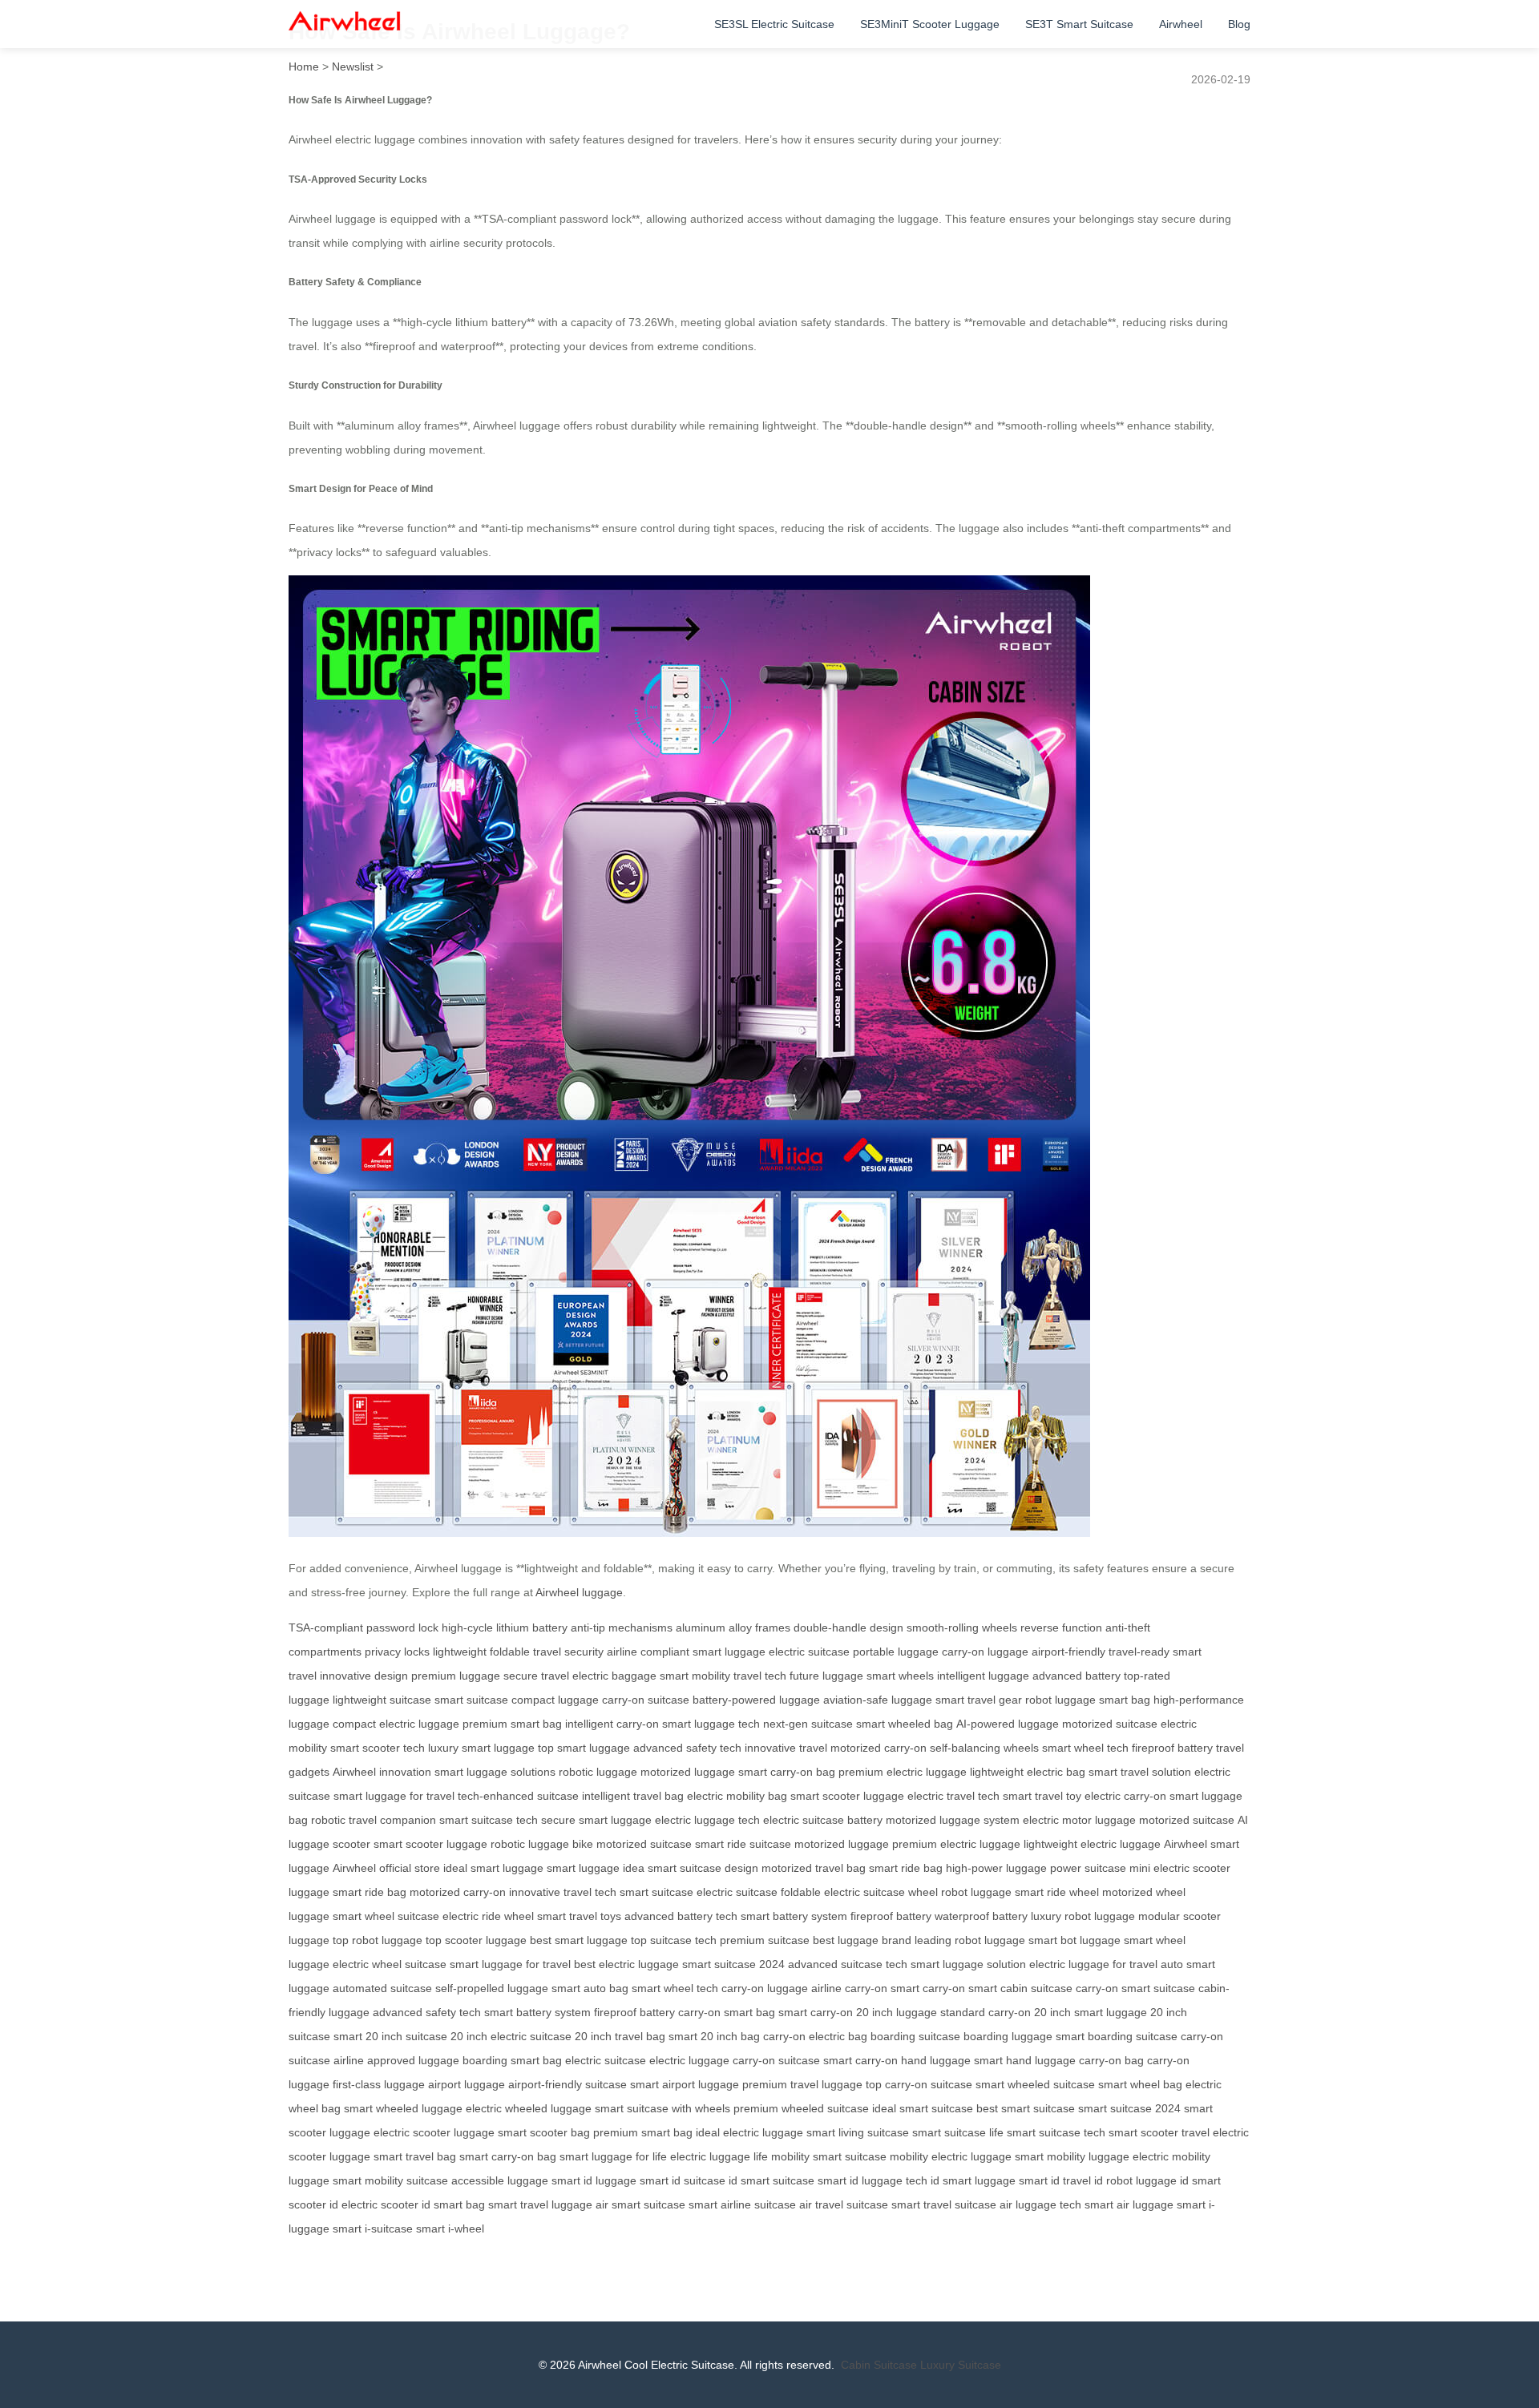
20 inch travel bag (620, 2036)
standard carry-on (986, 2012)
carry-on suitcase (646, 1700)
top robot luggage (378, 1940)
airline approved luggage (396, 2060)
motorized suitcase (1110, 1724)
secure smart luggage (596, 1820)
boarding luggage (1008, 2036)
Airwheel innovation (382, 1772)
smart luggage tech (711, 1724)
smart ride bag (906, 1868)
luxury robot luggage (1083, 1916)
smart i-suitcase (373, 2229)
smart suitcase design (703, 1868)
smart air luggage (1129, 2204)
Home (304, 67)
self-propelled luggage (492, 1988)
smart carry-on (928, 1988)
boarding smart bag (512, 2060)
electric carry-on (1125, 1796)
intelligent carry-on (612, 1724)
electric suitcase (809, 1652)
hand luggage (936, 2060)
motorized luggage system (953, 1820)
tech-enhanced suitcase (518, 1796)
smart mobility (695, 1676)
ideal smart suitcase (923, 2108)
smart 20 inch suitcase (390, 2036)
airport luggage (467, 2084)
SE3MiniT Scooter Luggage (930, 24)
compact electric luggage (396, 1724)
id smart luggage (973, 2180)
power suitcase (1088, 1868)
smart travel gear (979, 1700)
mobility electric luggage (951, 2156)
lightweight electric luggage (1092, 1844)
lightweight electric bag (1028, 1772)
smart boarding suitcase (1117, 2036)
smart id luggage (594, 2180)
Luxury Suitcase (961, 2365)
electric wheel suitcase (390, 1964)
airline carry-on (849, 1988)
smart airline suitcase (742, 2204)
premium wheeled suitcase (801, 2108)
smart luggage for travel (394, 1796)
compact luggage (555, 1700)
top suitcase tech (674, 1940)
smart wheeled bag (905, 1724)
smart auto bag (590, 1988)
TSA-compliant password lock (364, 1628)
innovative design (364, 1676)
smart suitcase (471, 1700)
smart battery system (794, 1916)
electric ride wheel (488, 1916)
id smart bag (453, 2204)
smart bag (1125, 1700)
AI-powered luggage (1008, 1724)
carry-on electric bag (815, 2036)
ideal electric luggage (749, 2132)
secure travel (536, 1676)
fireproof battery (1172, 1748)
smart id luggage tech (873, 2180)
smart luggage (729, 1652)
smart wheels (900, 1676)
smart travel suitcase (944, 2204)
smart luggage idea (596, 1868)
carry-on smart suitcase (1135, 1988)
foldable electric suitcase (843, 1892)
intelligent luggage (983, 1676)
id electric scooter (374, 2204)
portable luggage (896, 1652)
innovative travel (786, 1748)
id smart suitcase (772, 2180)
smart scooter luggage (847, 1796)
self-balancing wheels (984, 1748)
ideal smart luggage (493, 1868)
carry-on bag (1111, 2060)
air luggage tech (1040, 2204)
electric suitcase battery (823, 1820)
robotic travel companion (374, 1820)
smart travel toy (1042, 1796)
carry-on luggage (985, 1652)
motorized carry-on (879, 1748)
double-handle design (848, 1628)
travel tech (760, 1676)
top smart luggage (584, 1748)
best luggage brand (862, 1940)
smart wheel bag (1140, 2084)
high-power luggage (996, 1868)
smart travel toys (579, 1916)
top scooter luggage (476, 1940)
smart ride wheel (1057, 1892)
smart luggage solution (968, 1964)
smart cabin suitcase (1020, 1988)
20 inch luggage (897, 2012)
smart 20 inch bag (714, 2036)
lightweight (460, 1652)
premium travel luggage (802, 2084)
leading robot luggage (970, 1940)
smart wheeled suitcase (1035, 2084)
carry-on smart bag (727, 2012)
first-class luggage (379, 2084)
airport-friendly (1068, 1652)
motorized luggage (688, 1772)
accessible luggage (500, 2180)
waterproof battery (981, 1916)
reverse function (1061, 1628)
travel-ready (1139, 1652)
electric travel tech (953, 1796)
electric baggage (614, 1676)
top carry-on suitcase (919, 2084)
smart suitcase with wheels (662, 2108)
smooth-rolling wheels (962, 1628)
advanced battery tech (681, 1916)
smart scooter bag (544, 2132)
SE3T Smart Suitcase (1079, 24)
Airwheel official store (386, 1868)
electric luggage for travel (1093, 1964)
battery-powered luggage (756, 1700)
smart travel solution (1140, 1772)
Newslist (353, 67)
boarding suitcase (915, 2036)
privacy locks (397, 1652)
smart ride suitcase (743, 1844)
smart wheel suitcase (386, 1916)
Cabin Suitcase (879, 2365)
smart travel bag (415, 2156)
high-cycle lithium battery (505, 1628)
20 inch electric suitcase (511, 2036)
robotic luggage (598, 1772)
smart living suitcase (858, 2132)
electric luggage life (719, 2156)
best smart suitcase (1026, 2108)
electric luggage (689, 2060)
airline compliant (648, 1652)
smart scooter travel (1159, 2132)
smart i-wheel (450, 2229)
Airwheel (1181, 24)
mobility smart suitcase (829, 2156)
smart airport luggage (685, 2084)
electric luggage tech (707, 1820)
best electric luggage (626, 1964)
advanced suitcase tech (848, 1964)
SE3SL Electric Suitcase (774, 24)
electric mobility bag (737, 1796)
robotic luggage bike (542, 1844)
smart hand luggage (1025, 2060)
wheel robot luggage (960, 1892)
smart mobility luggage (1072, 2156)
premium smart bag (512, 1724)
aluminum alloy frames (733, 1628)
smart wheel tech (1085, 1748)
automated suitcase (382, 1988)
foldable (510, 1652)
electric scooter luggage (434, 2132)
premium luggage (456, 1676)
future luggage (826, 1676)
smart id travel (1055, 2180)
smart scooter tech (378, 1748)
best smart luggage (579, 1940)
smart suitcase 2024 (733, 1964)
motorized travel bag (814, 1868)
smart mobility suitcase (390, 2180)
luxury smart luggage (481, 1748)
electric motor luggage (1079, 1820)
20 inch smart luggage (1091, 2012)
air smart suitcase (640, 2204)
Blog (1239, 24)
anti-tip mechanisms (622, 1628)
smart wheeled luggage (403, 2108)
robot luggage (1060, 1700)
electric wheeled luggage (529, 2108)
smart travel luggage (540, 2204)
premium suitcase (765, 1940)
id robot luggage (1135, 2180)
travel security (568, 1652)
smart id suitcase (683, 2180)
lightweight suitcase (382, 1700)
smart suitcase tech (489, 1820)
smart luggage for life (613, 2156)
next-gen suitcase (808, 1724)
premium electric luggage (903, 1772)
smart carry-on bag (787, 1772)
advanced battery (1076, 1676)
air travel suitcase (844, 2204)
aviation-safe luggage (878, 1700)
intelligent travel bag (633, 1796)
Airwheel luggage (579, 1592)
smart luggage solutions (495, 1772)
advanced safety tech (687, 1748)
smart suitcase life (958, 2132)
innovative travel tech (563, 1892)
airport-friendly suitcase (568, 2084)
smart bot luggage (1074, 1940)
